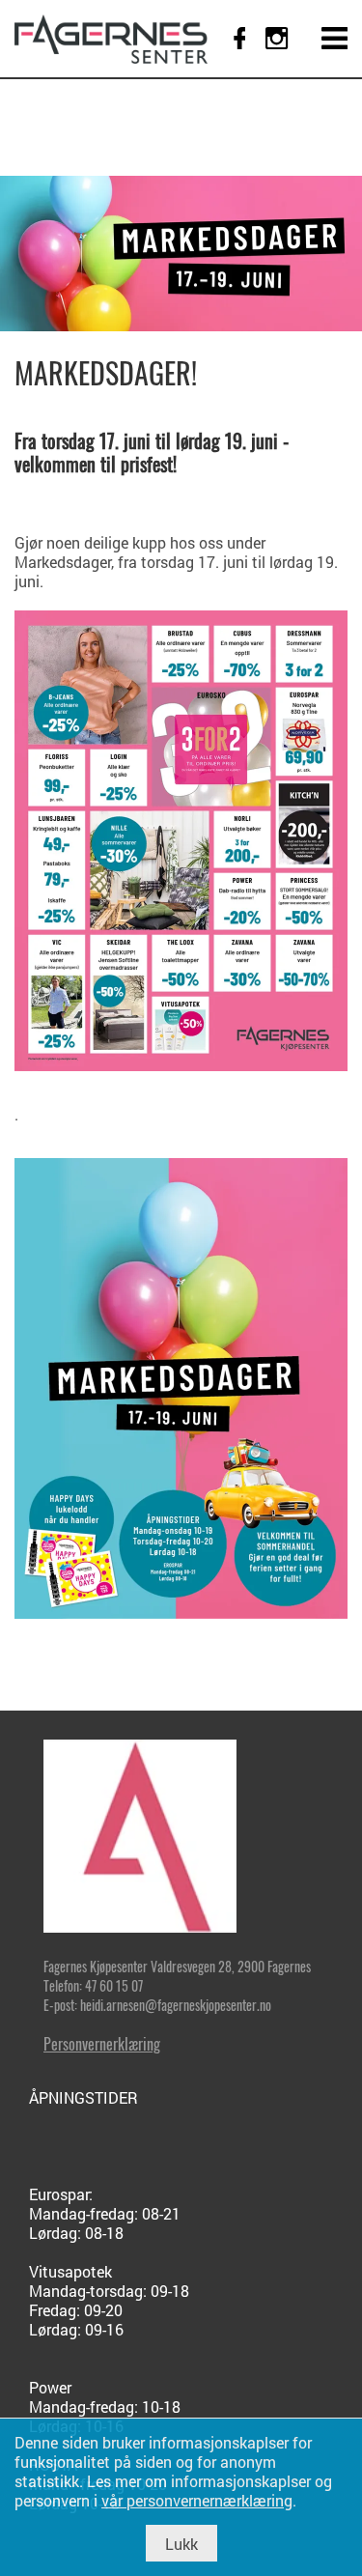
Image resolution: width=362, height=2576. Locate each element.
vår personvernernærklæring (197, 2500)
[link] (111, 39)
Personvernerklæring (102, 2044)
